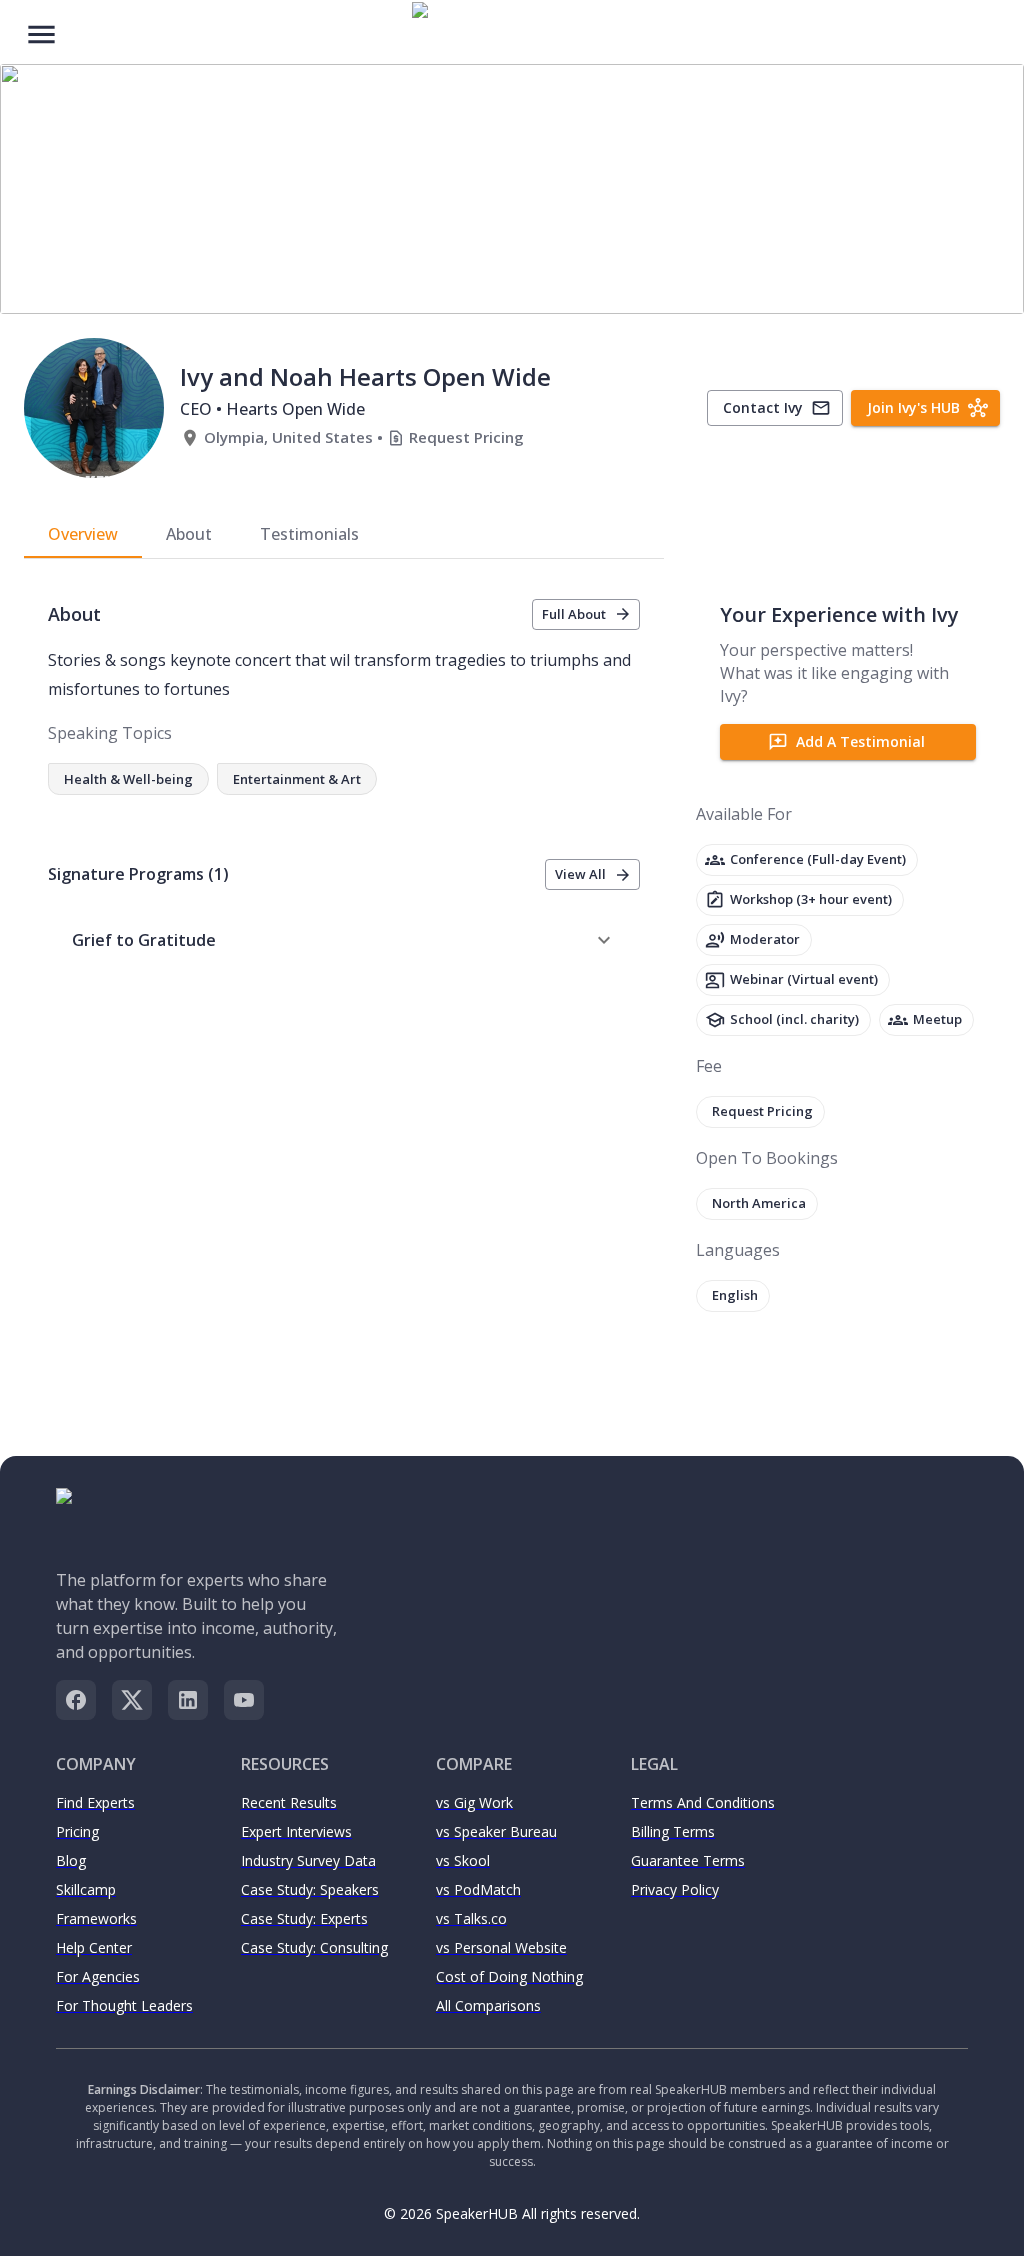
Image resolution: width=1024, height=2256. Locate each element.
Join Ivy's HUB (913, 407)
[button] (344, 940)
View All (580, 874)
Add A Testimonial (860, 741)
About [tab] (189, 534)
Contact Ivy (763, 407)
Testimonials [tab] (309, 534)
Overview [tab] (83, 534)
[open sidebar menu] (41, 32)
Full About (574, 614)
